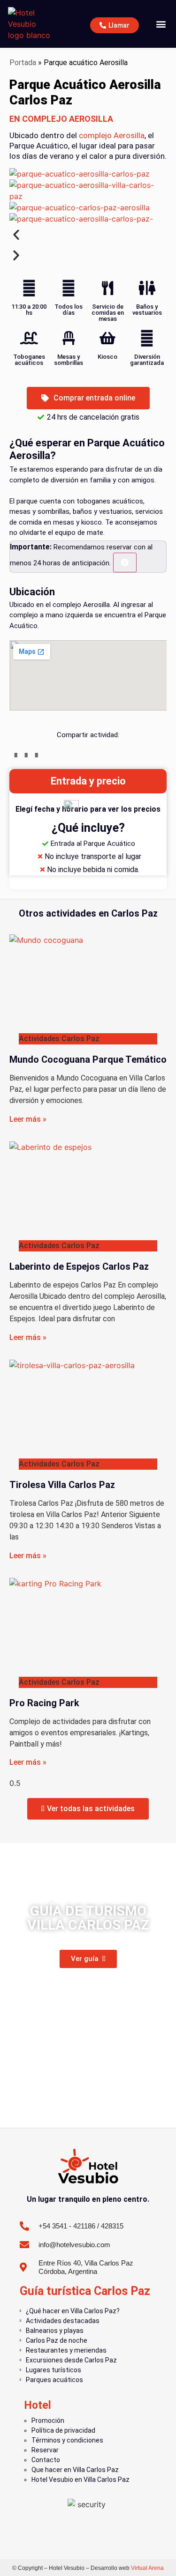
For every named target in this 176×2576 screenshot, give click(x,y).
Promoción (48, 2421)
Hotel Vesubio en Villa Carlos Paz (80, 2480)
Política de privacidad (63, 2430)
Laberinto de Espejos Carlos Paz (79, 1266)
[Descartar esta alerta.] (125, 563)
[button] (161, 24)
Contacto (46, 2460)
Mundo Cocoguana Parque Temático (88, 1059)
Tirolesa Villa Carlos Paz (62, 1485)
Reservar (45, 2450)
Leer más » (28, 1119)
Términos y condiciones (67, 2440)
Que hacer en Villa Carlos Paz (75, 2470)
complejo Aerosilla (112, 135)
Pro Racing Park (44, 1703)
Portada (23, 63)
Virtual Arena (147, 2568)
